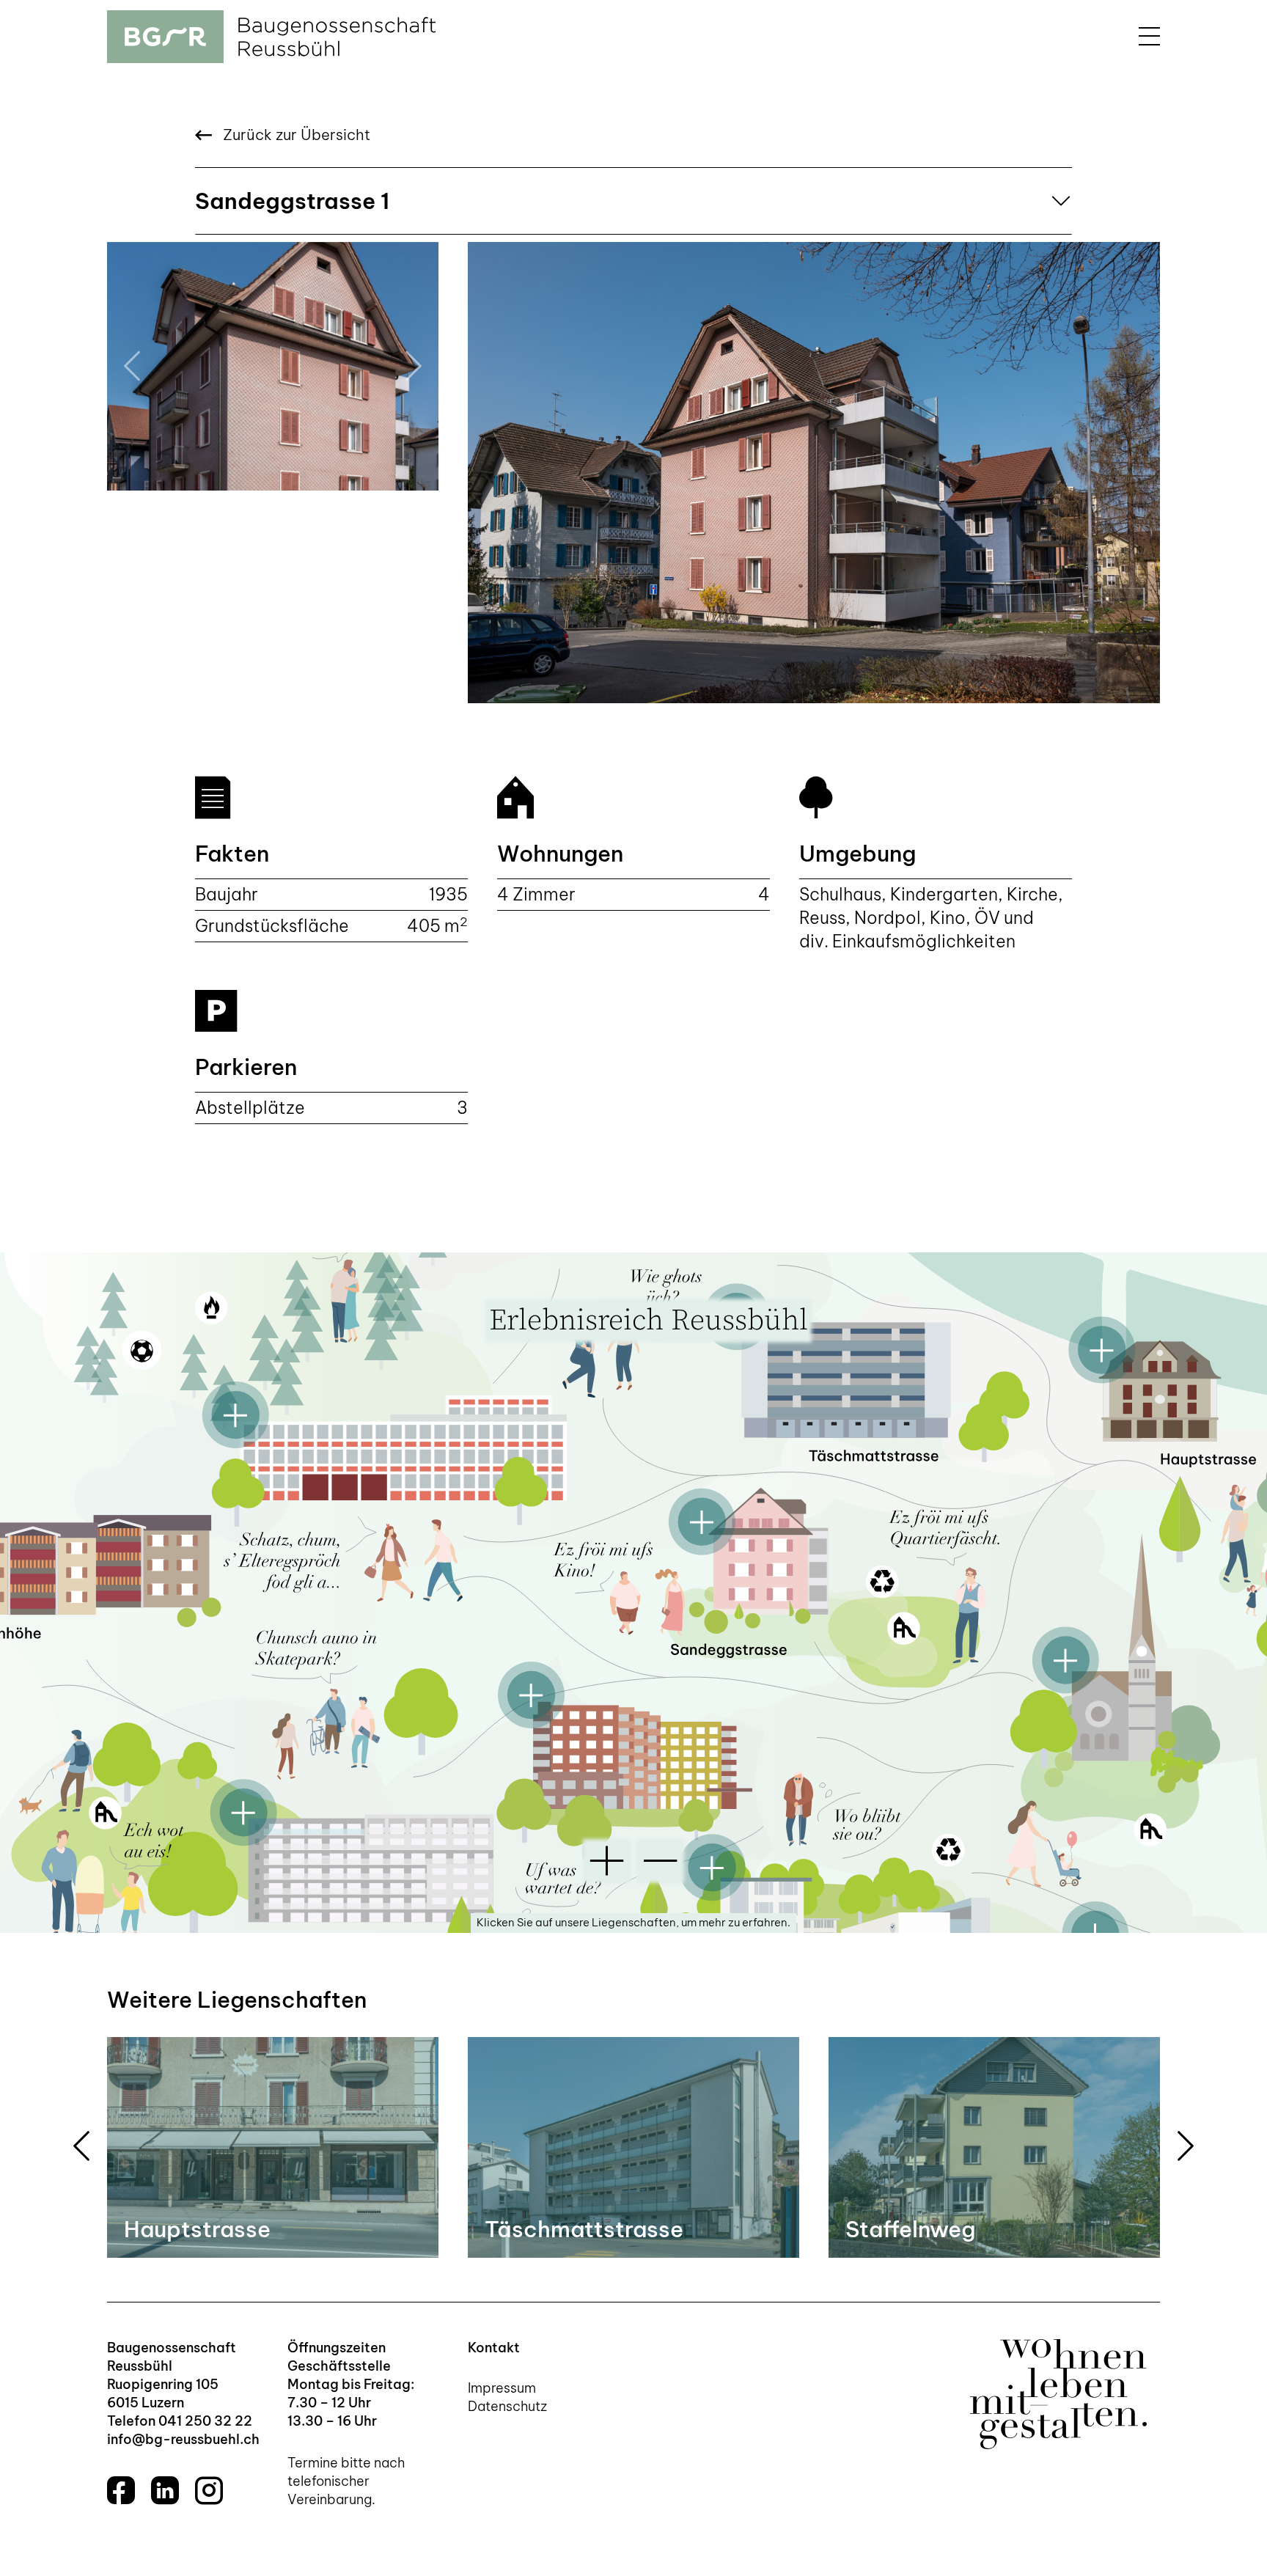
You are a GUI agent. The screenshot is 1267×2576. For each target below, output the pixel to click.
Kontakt (494, 2348)
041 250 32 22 (205, 2421)
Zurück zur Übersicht (295, 135)
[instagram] (209, 2490)
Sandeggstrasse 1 (292, 201)
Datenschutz (507, 2406)
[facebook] (121, 2490)
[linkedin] (165, 2490)
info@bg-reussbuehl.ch (183, 2439)
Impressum (502, 2388)
